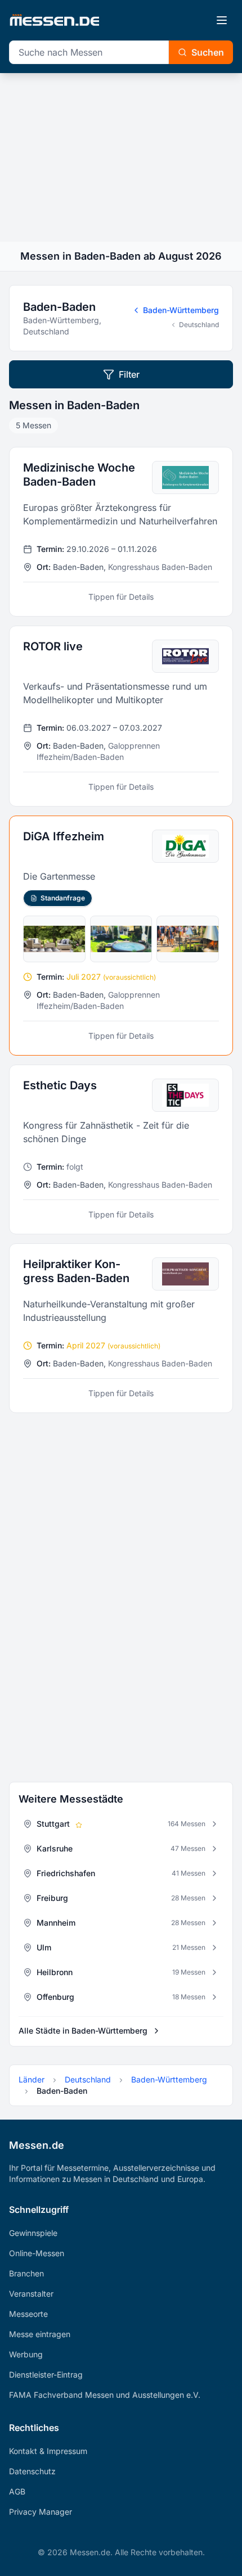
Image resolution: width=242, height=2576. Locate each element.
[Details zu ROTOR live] (121, 716)
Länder (32, 2079)
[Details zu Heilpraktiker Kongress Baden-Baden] (121, 1328)
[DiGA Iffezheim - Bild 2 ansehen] (121, 939)
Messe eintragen (40, 2334)
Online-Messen (37, 2253)
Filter (129, 374)
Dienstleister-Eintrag (46, 2374)
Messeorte (28, 2314)
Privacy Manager (41, 2512)
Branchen (26, 2273)
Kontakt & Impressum (48, 2451)
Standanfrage (63, 898)
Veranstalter (31, 2294)
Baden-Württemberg (181, 310)
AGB (17, 2491)
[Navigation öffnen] (222, 20)
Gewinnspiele (33, 2233)
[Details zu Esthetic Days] (121, 1149)
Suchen (208, 52)
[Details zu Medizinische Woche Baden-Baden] (121, 532)
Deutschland (199, 325)
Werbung (26, 2354)
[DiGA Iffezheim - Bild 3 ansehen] (188, 939)
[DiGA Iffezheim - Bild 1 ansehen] (54, 939)
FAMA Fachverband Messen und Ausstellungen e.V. (105, 2395)
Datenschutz (32, 2471)
